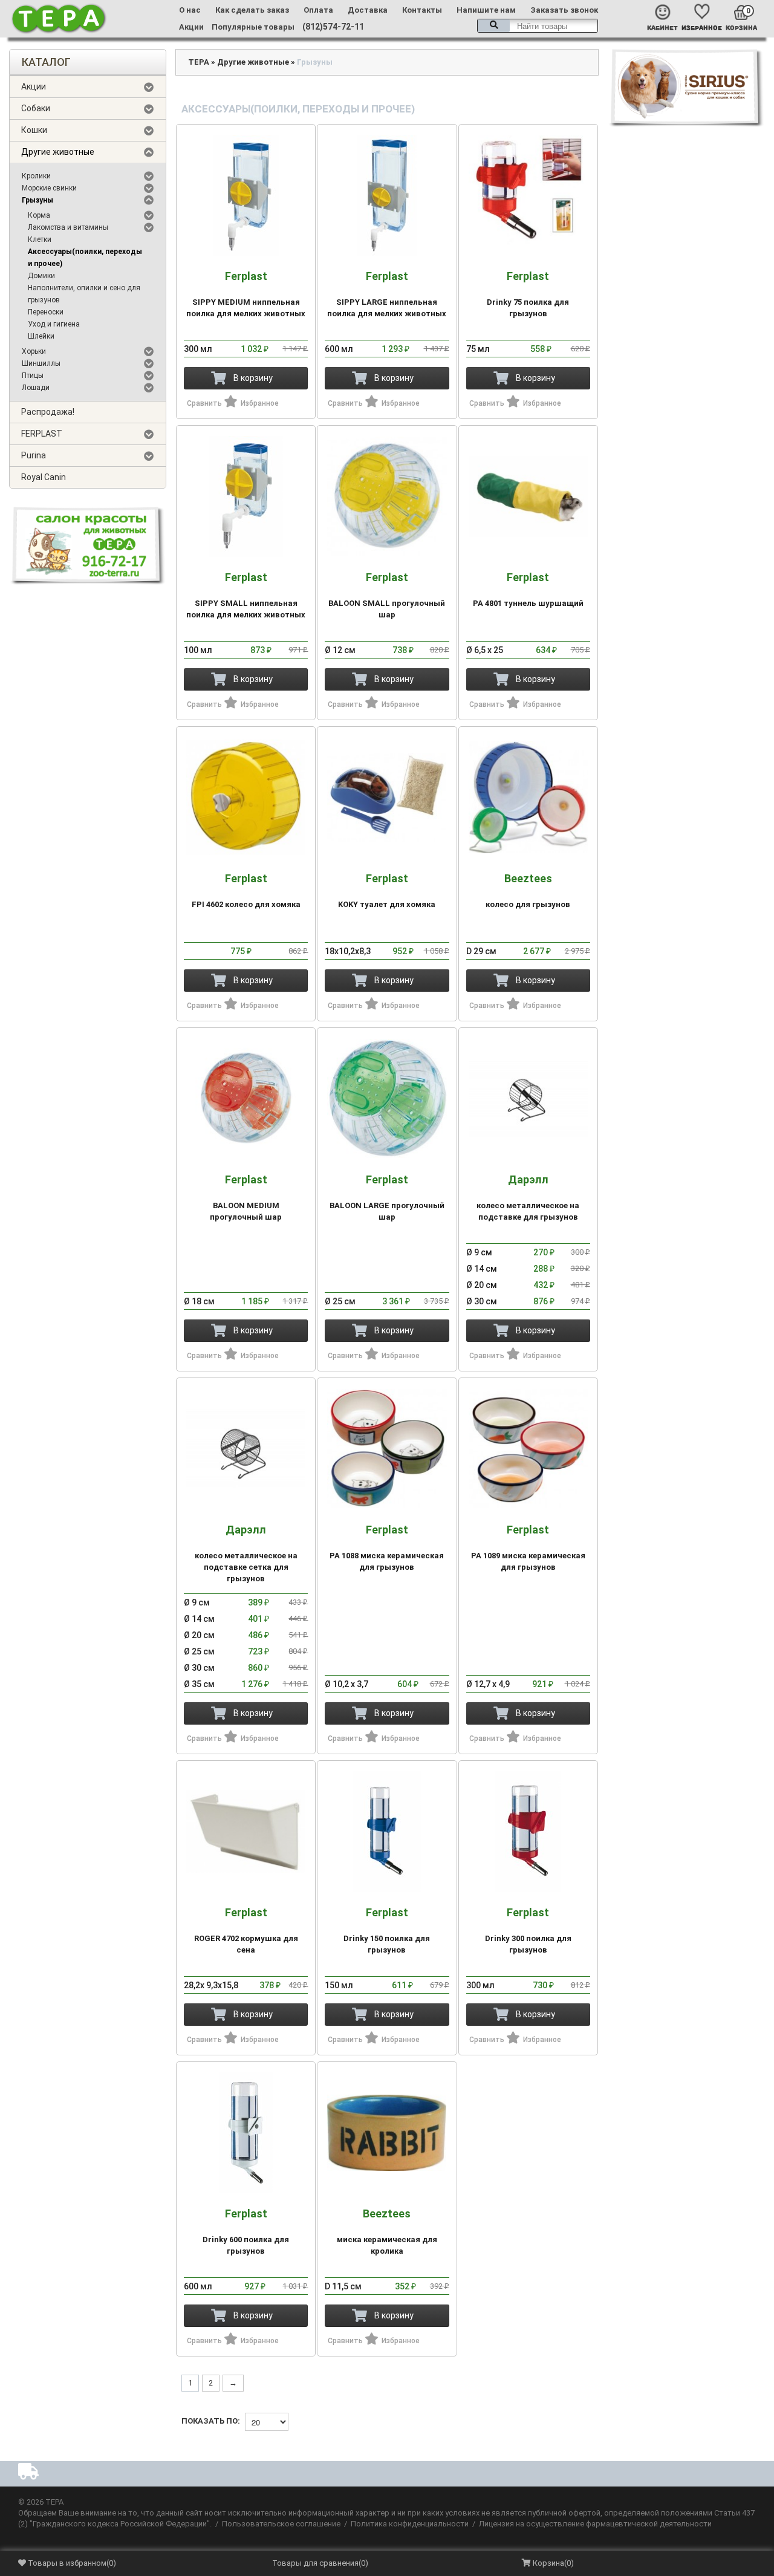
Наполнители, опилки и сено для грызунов (84, 294)
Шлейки (41, 336)
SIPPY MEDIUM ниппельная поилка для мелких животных (246, 294)
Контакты (422, 10)
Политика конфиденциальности (410, 2524)
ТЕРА (199, 62)
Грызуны (37, 200)
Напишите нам (486, 10)
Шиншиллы (41, 363)
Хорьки (34, 351)
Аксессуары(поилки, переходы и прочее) (85, 258)
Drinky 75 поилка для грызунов (528, 294)
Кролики (36, 176)
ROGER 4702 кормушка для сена (246, 1930)
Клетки (40, 239)
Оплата (318, 10)
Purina (34, 455)
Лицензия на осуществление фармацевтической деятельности (595, 2524)
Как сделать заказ (252, 10)
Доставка (368, 10)
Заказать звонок (564, 10)
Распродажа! (48, 412)
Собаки (36, 108)
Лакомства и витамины (68, 227)
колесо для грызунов (528, 891)
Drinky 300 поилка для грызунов (528, 1930)
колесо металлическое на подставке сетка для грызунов (246, 1553)
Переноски (46, 312)
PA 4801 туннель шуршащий (528, 590)
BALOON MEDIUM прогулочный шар (246, 1198)
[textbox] (538, 26)
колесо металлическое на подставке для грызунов (528, 1198)
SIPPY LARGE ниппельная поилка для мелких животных (387, 294)
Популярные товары (253, 27)
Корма (39, 215)
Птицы (33, 376)
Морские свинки (49, 188)
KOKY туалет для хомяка (387, 891)
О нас (190, 10)
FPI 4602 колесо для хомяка (246, 891)
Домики (41, 276)
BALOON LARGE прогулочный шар (387, 1198)
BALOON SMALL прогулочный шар (387, 595)
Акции (191, 27)
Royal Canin (44, 477)
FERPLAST (42, 434)
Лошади (36, 388)
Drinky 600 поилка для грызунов (246, 2232)
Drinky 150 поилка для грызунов (387, 1930)
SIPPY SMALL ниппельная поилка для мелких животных (246, 595)
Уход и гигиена (54, 324)
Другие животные (58, 152)
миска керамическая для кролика (387, 2232)
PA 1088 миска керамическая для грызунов (387, 1548)
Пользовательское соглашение (281, 2524)
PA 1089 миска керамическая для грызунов (528, 1548)
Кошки (34, 130)
